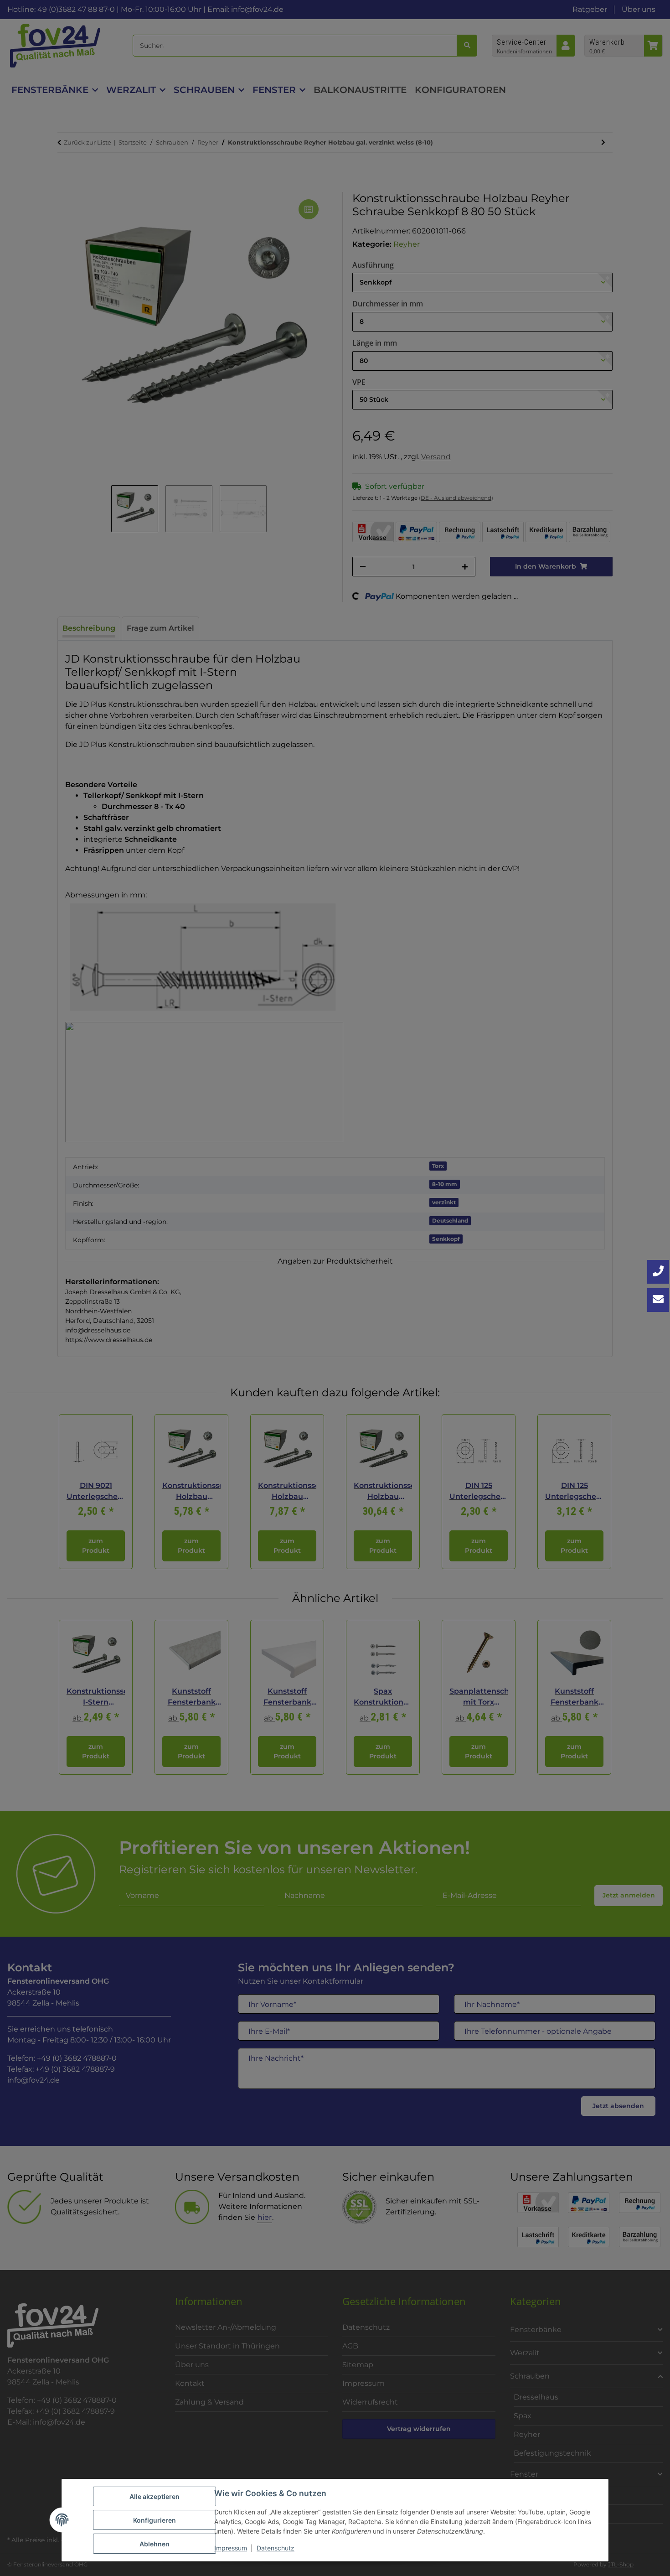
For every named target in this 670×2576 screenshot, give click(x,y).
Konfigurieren (155, 2520)
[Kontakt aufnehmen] (658, 1300)
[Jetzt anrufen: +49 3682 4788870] (658, 1272)
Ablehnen (155, 2544)
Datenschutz (276, 2548)
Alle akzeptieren (155, 2496)
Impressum (231, 2548)
